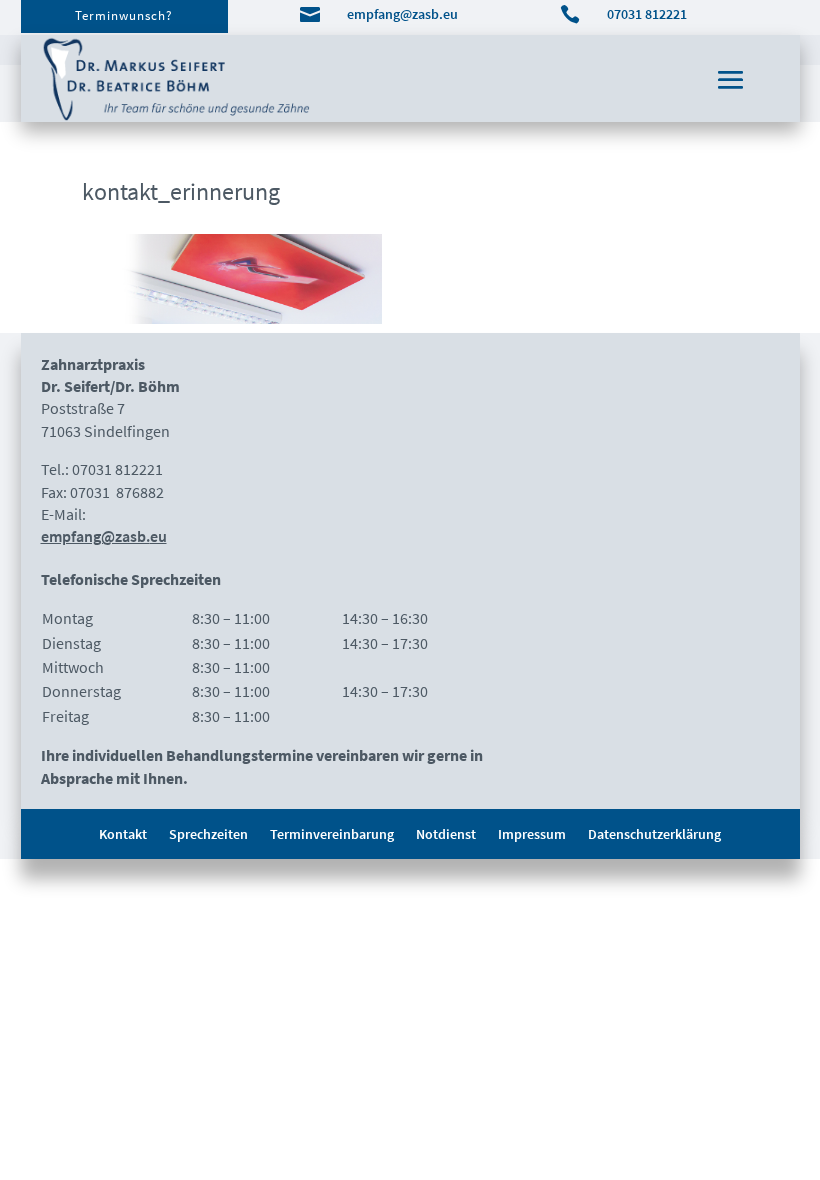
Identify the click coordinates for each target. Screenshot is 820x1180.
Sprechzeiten (208, 835)
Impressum (532, 835)
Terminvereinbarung (332, 835)
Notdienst (446, 835)
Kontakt (123, 835)
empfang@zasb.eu (402, 14)
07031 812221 (647, 14)
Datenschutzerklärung (654, 835)
